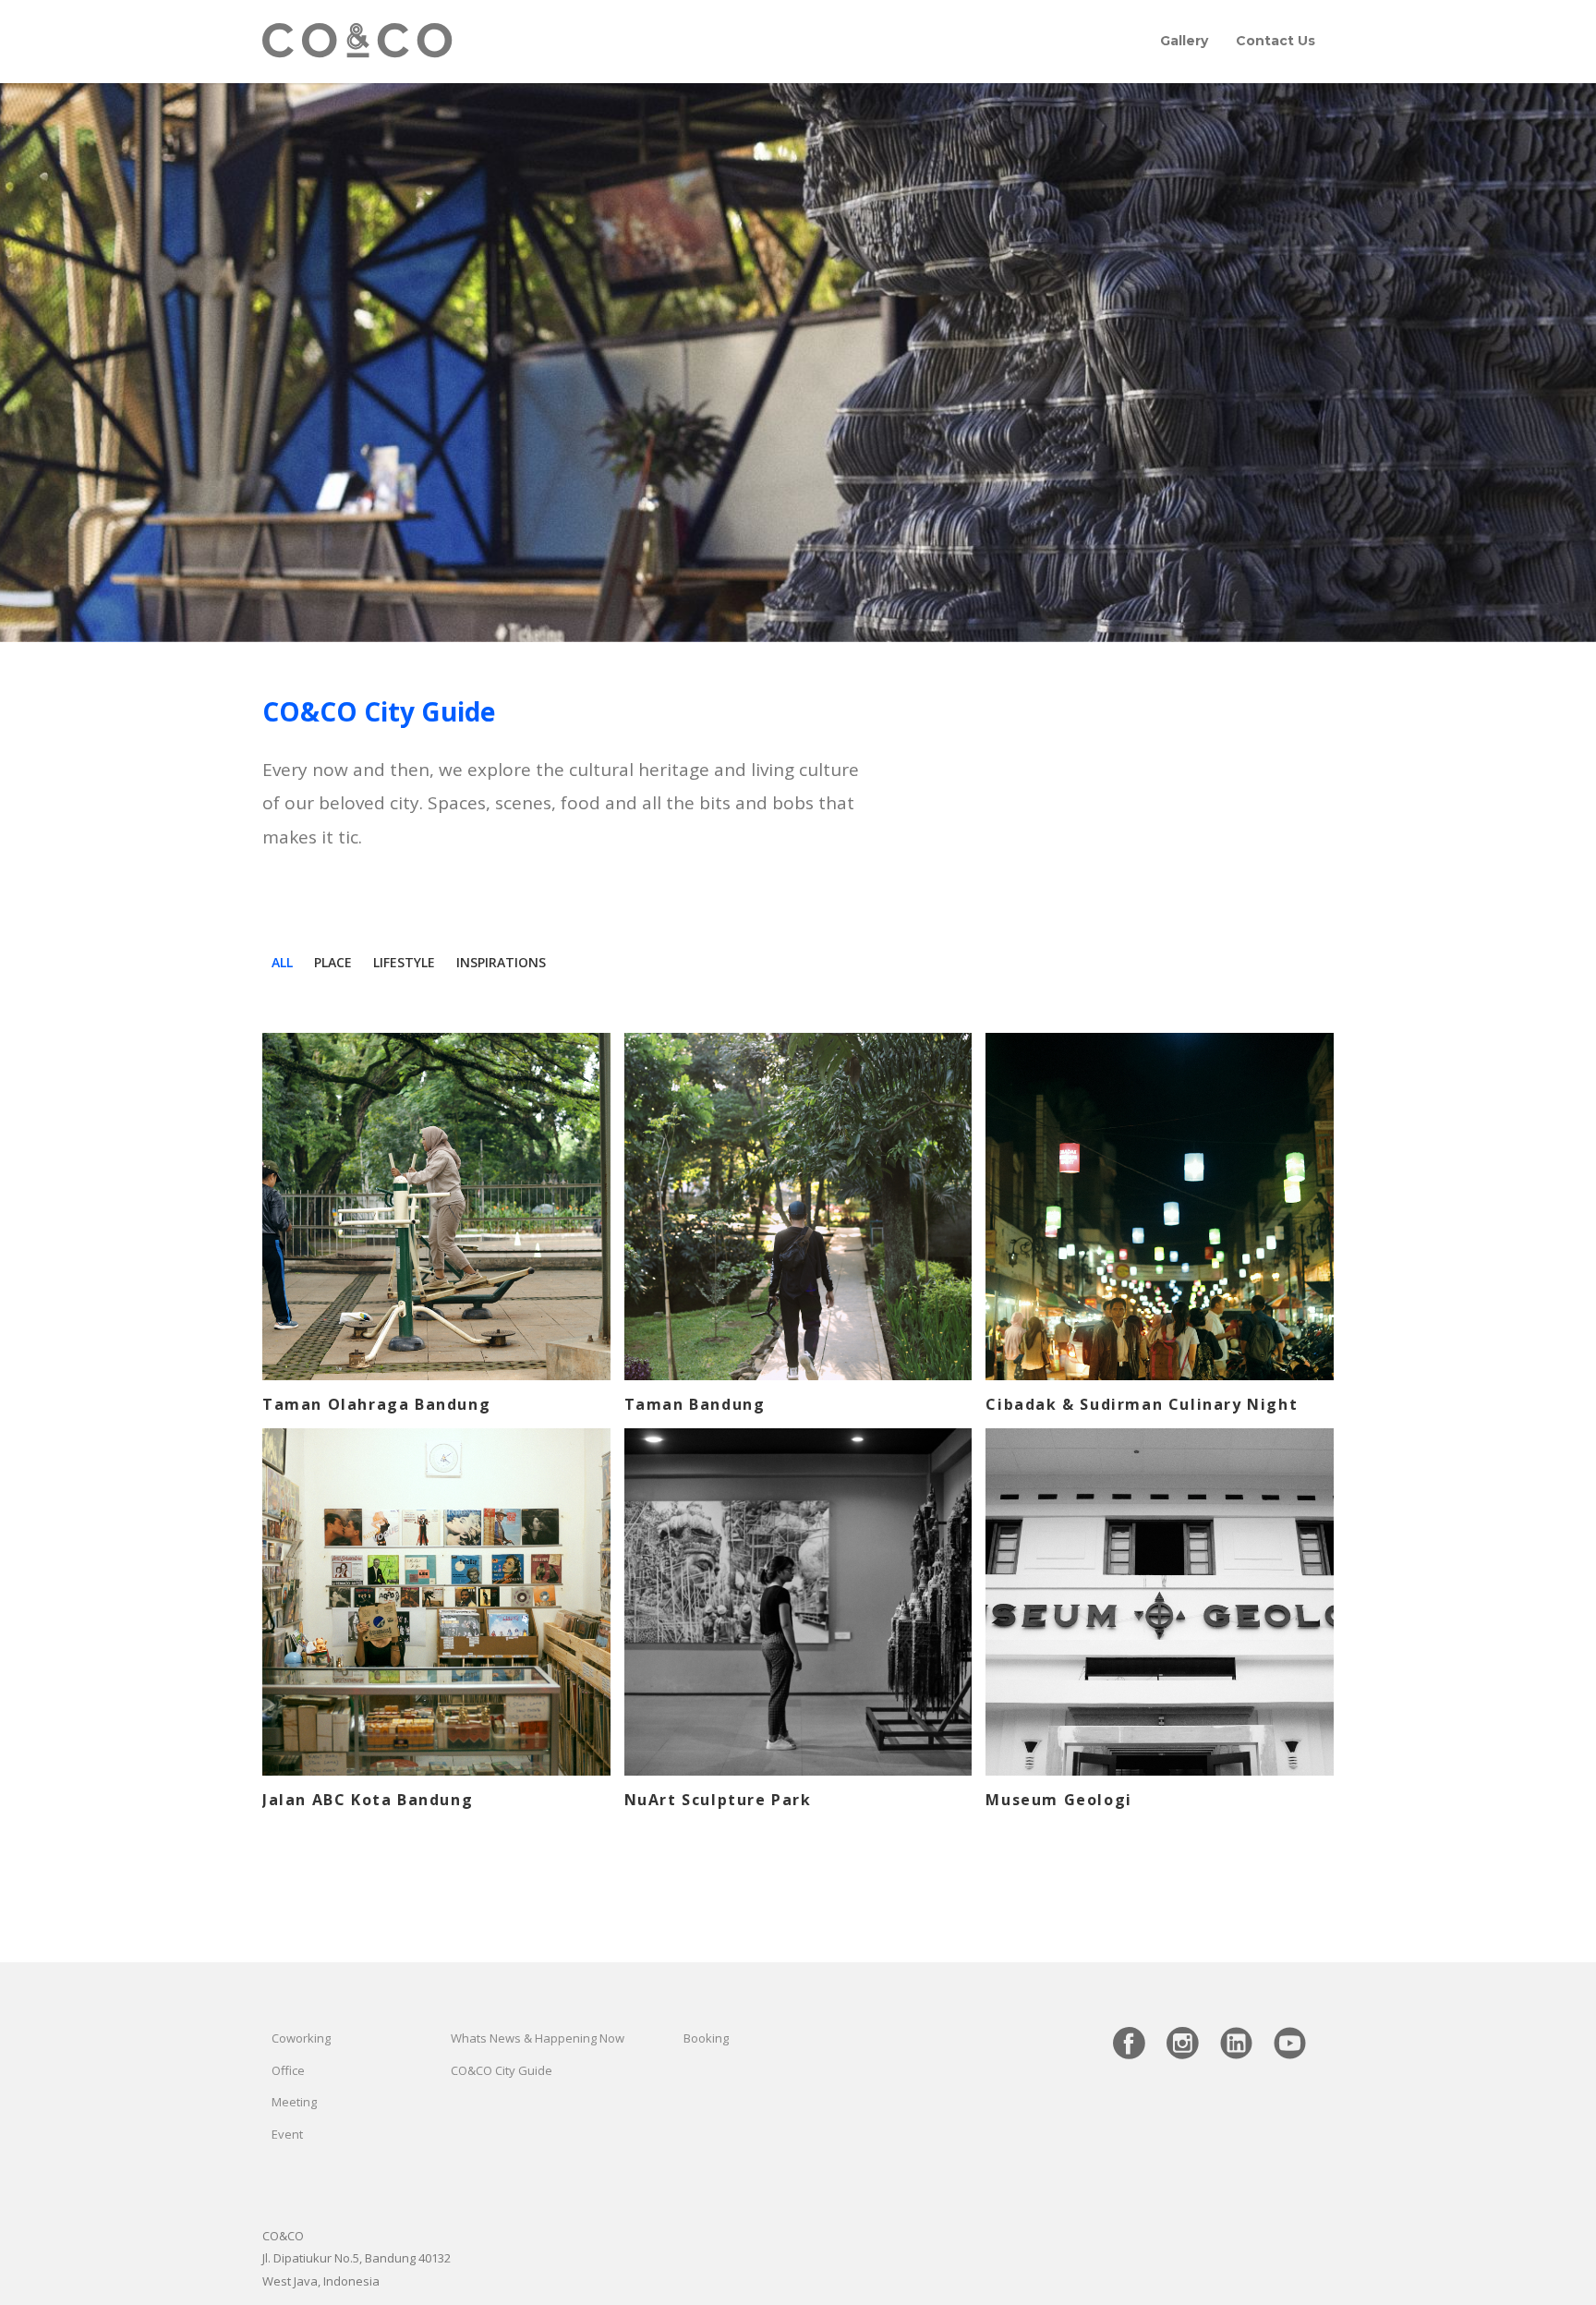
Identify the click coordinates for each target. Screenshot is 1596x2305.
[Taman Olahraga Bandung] (436, 1207)
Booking (706, 2038)
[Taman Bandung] (798, 1207)
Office (288, 2070)
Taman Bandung (695, 1404)
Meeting (294, 2102)
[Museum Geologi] (1160, 1602)
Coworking (301, 2038)
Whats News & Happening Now (538, 2038)
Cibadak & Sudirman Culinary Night (1142, 1404)
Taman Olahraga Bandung (376, 1404)
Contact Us (1276, 41)
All (282, 962)
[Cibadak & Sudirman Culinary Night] (1160, 1207)
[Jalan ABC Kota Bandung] (436, 1602)
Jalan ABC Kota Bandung (368, 1800)
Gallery (1184, 41)
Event (287, 2134)
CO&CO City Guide (502, 2070)
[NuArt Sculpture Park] (798, 1602)
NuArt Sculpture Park (718, 1800)
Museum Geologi (1058, 1800)
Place (333, 962)
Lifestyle (404, 962)
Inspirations (501, 962)
